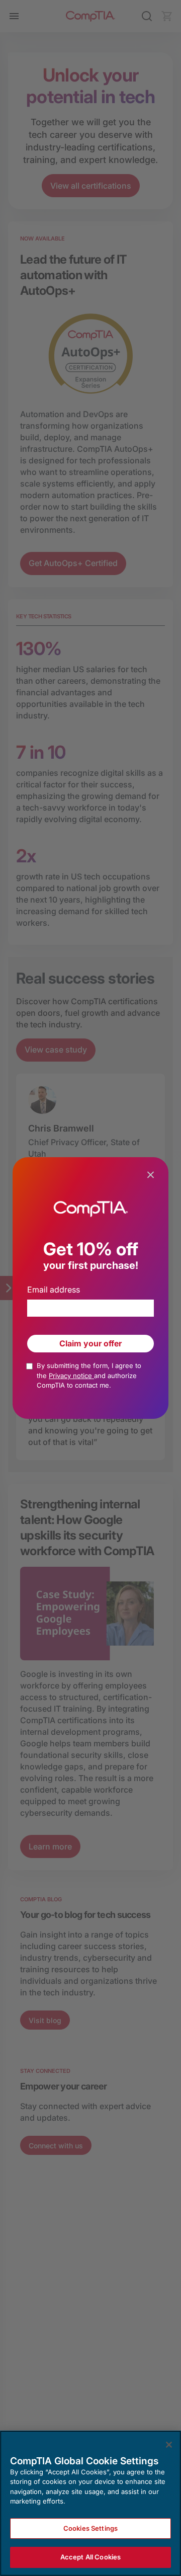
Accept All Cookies (90, 2557)
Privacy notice (71, 1376)
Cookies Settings (90, 2528)
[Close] (169, 2445)
